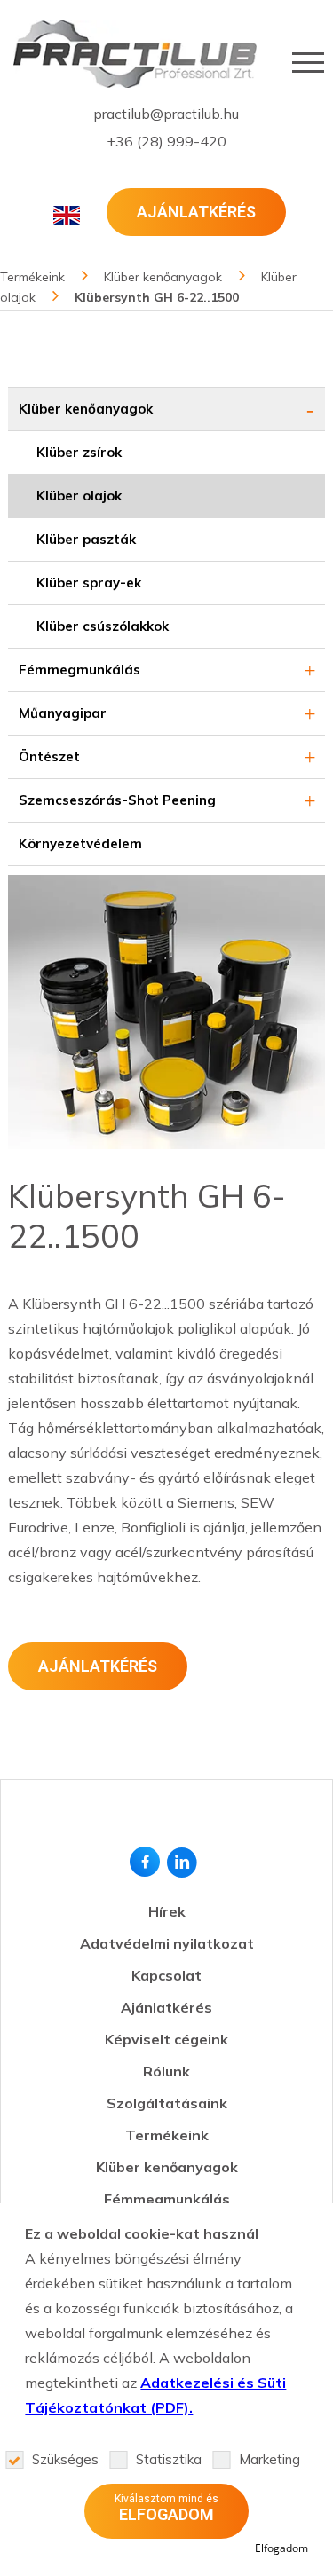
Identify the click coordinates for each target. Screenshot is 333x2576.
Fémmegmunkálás (79, 670)
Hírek (167, 1911)
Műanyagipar (63, 713)
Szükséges (65, 2459)
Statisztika (169, 2459)
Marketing (270, 2459)
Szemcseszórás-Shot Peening (117, 800)
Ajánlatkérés (196, 212)
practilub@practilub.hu (166, 114)
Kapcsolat (166, 1975)
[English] (67, 215)
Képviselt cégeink (166, 2039)
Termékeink (167, 2135)
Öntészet (49, 756)
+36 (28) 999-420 (166, 141)
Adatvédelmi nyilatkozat (167, 1943)
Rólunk (166, 2071)
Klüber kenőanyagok (86, 409)
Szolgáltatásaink (167, 2103)
